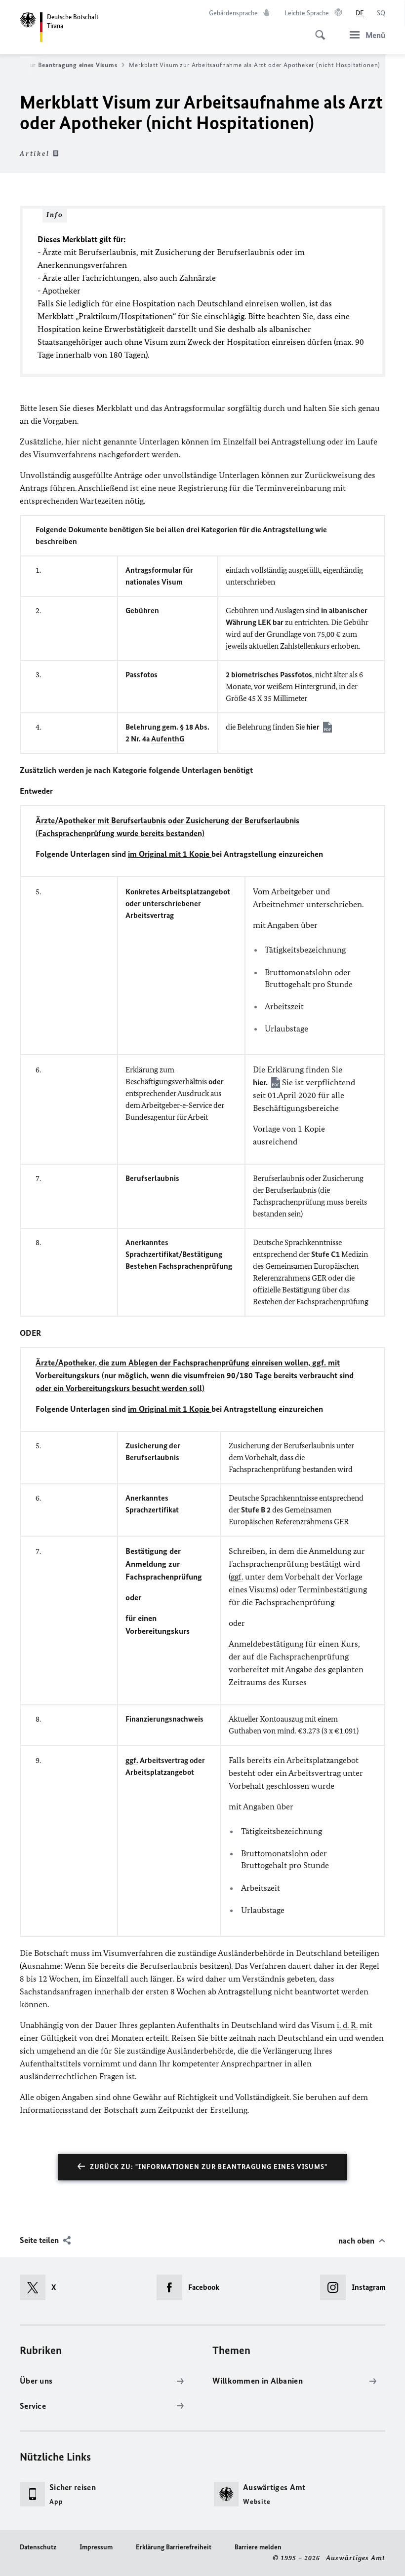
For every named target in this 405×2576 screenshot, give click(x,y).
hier (313, 727)
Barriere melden (258, 2547)
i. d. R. (347, 2025)
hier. (260, 1082)
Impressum (96, 2547)
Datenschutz (38, 2547)
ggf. (319, 1362)
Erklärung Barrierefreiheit (174, 2547)
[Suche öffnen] (317, 30)
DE (360, 13)
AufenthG (168, 739)
